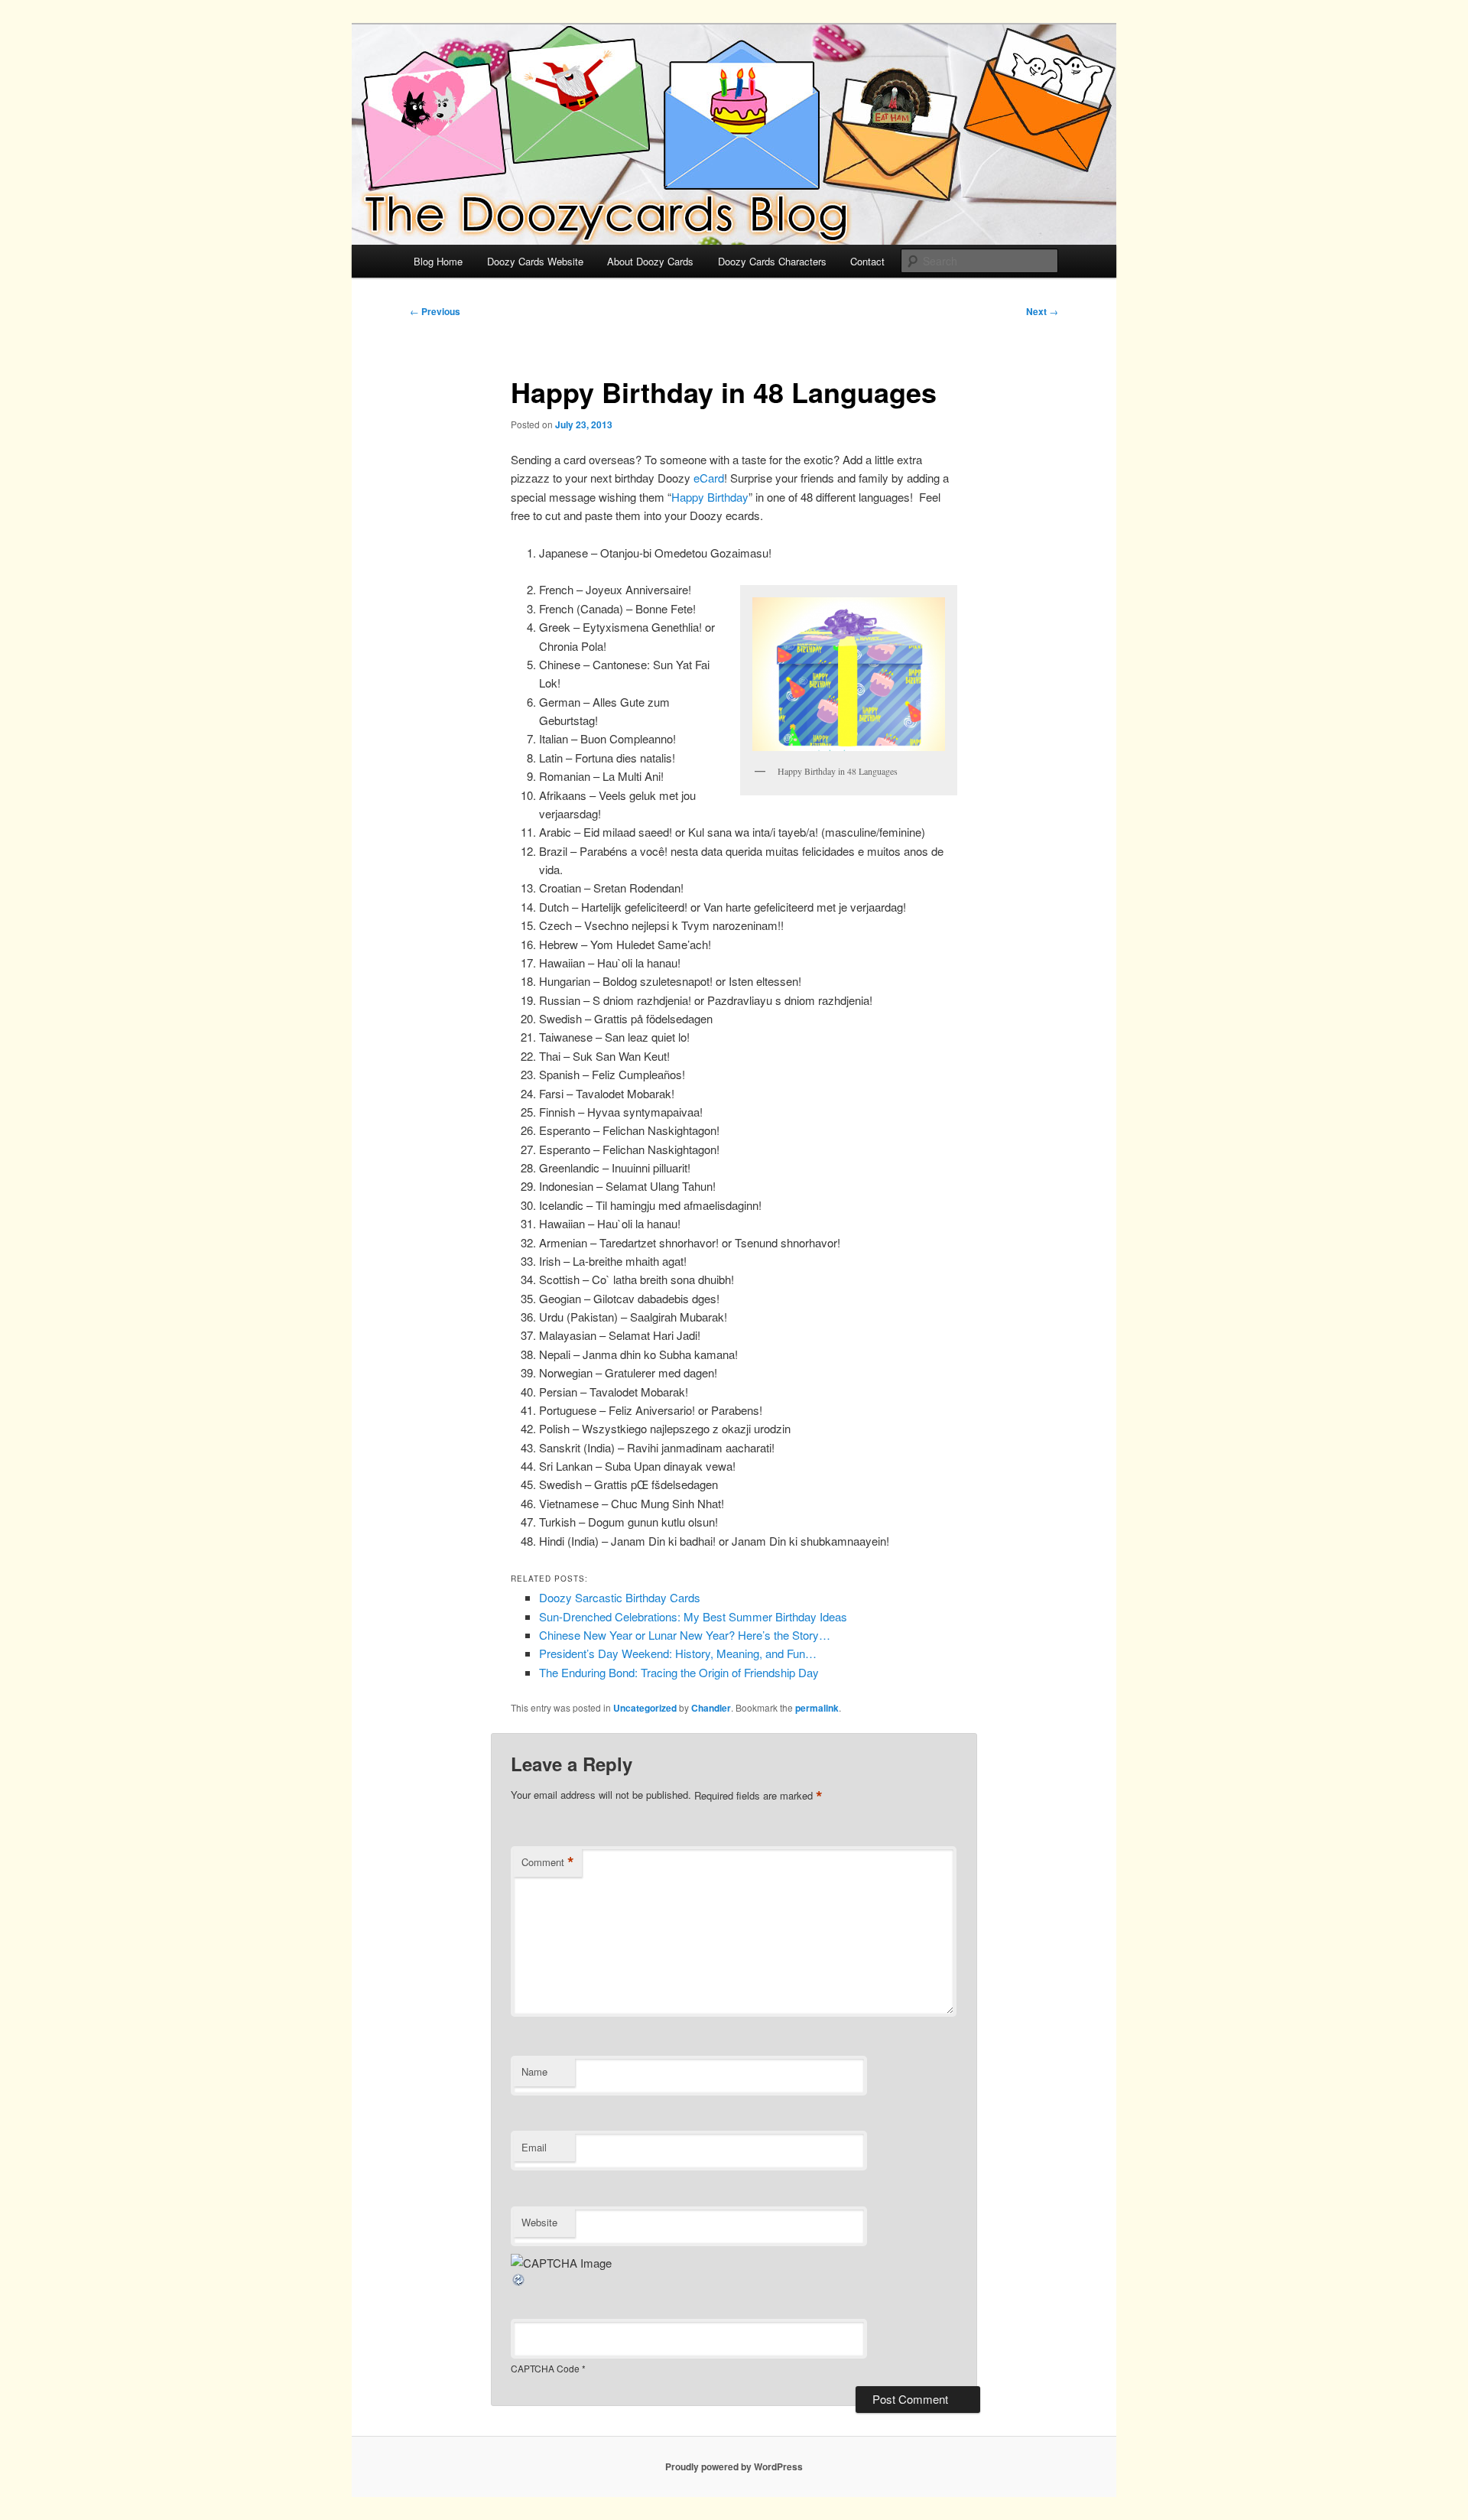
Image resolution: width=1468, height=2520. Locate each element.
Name (534, 2071)
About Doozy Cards (650, 261)
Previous (435, 311)
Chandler (711, 1708)
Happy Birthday (710, 497)
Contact (867, 261)
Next (1042, 311)
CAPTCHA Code (545, 2368)
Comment (548, 1862)
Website (539, 2222)
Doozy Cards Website (535, 261)
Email (534, 2147)
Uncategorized (645, 1708)
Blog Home (438, 261)
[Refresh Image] (519, 2283)
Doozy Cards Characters (772, 261)
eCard (709, 478)
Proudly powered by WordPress (734, 2466)
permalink (817, 1708)
